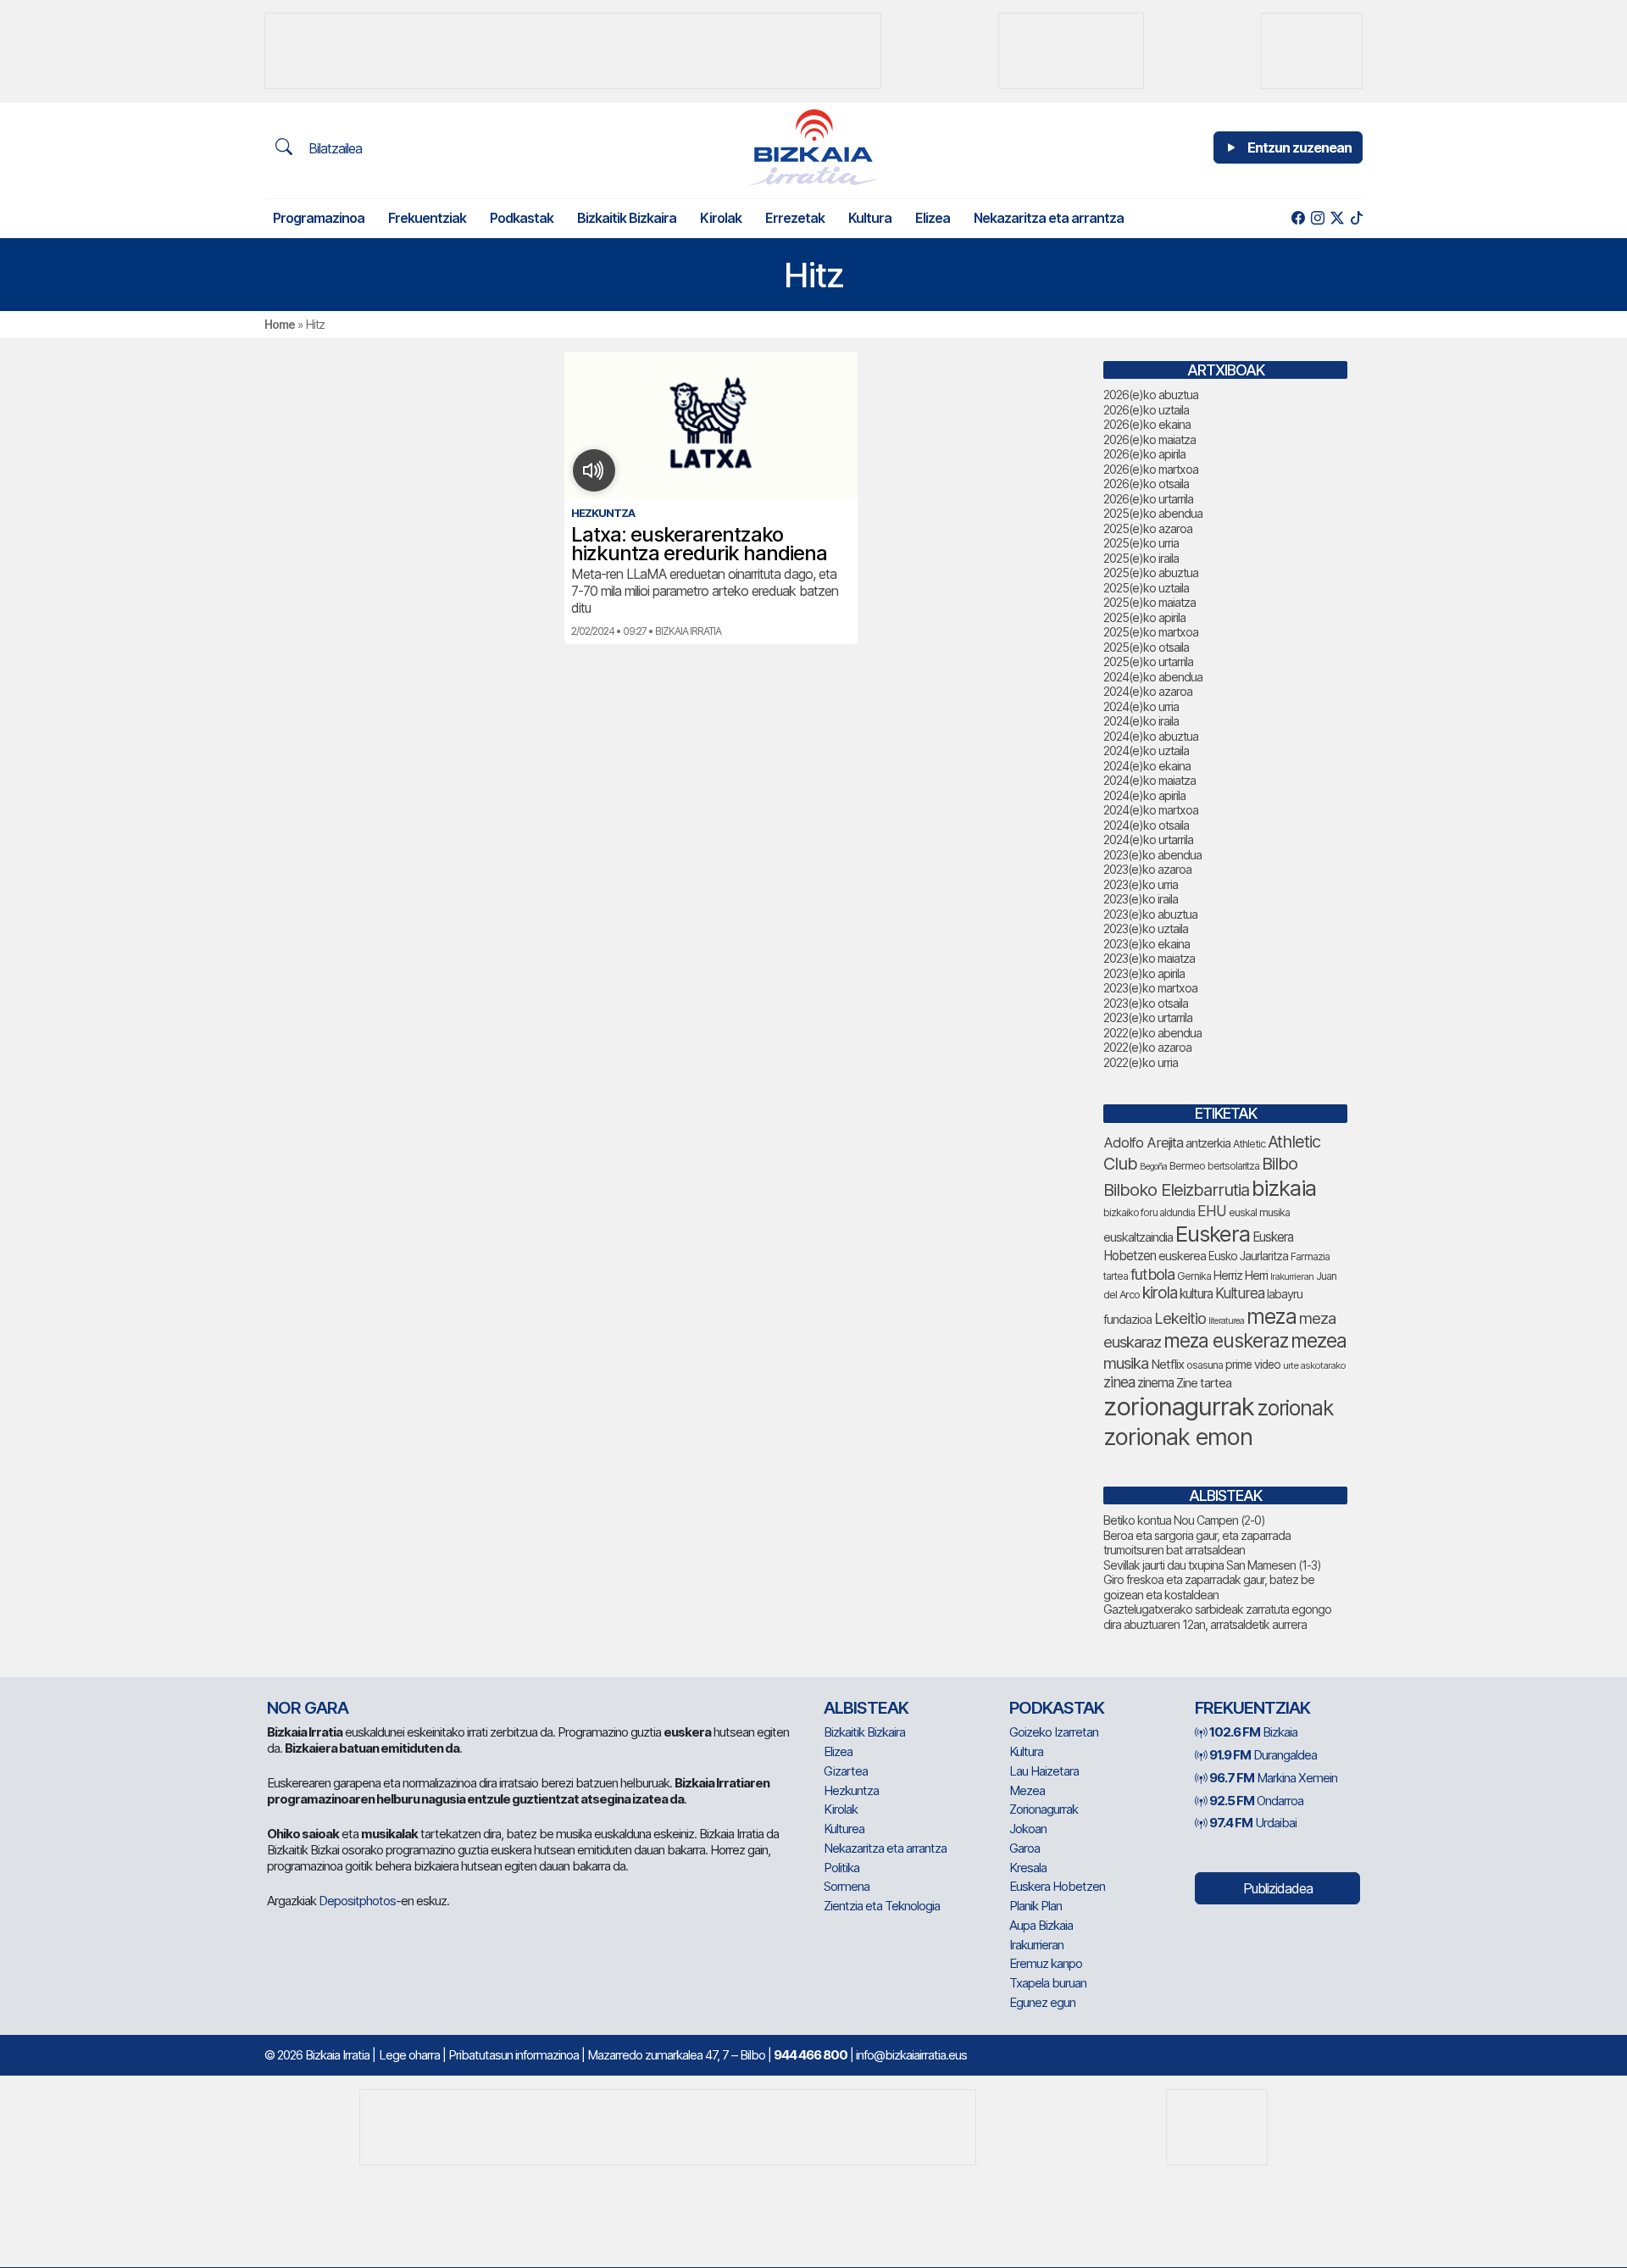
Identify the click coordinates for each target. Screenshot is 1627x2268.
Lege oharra (409, 2055)
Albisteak (866, 1708)
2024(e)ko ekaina (1147, 766)
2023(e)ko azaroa (1147, 869)
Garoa (1025, 1848)
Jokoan (1028, 1829)
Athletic (1249, 1144)
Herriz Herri (1241, 1276)
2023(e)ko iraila (1141, 899)
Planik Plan (1036, 1906)
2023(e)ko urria (1141, 884)
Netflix (1167, 1364)
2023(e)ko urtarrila (1148, 1017)
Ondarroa (1256, 1801)
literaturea (1226, 1321)
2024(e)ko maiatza (1149, 780)
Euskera (1213, 1234)
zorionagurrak (1179, 1406)
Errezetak (795, 218)
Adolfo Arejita (1143, 1142)
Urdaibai (1253, 1823)
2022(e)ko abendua (1152, 1033)
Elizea (933, 218)
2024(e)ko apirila (1144, 795)
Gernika (1194, 1276)
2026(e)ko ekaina (1147, 424)
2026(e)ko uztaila (1146, 410)
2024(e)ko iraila (1141, 721)
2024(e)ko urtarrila (1148, 839)
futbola (1152, 1274)
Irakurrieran (1292, 1276)
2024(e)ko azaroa (1148, 691)
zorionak (1295, 1408)
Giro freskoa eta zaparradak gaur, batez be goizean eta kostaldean (1209, 1587)
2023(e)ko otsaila (1146, 1003)
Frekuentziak (427, 218)
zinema (1155, 1383)
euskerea (1182, 1256)
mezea (1319, 1341)
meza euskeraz (1226, 1340)
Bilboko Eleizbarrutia (1176, 1190)
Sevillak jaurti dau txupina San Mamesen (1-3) (1212, 1565)
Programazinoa (319, 218)
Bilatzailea (333, 148)
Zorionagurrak (1044, 1809)
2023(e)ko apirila (1144, 973)
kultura (1196, 1294)
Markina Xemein (1273, 1778)
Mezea (1027, 1790)
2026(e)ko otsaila (1146, 484)
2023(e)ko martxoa (1150, 988)
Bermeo (1187, 1166)
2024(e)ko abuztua (1151, 736)
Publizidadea (1278, 1888)
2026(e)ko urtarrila (1148, 499)
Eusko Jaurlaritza (1248, 1256)
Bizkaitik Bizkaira (627, 218)
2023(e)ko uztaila (1146, 928)
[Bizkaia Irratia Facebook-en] (1298, 218)
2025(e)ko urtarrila (1148, 661)
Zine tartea (1204, 1383)
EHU (1212, 1211)
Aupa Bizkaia (1041, 1925)
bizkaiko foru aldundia (1149, 1212)
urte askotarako (1314, 1365)
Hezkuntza (851, 1790)
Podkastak (522, 218)
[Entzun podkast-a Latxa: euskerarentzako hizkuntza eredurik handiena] (594, 470)
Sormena (847, 1886)
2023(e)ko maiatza (1149, 958)
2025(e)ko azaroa (1148, 528)
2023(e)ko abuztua (1150, 914)
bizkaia (1284, 1188)
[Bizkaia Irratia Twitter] (1337, 218)
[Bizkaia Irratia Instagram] (1317, 218)
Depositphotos (357, 1901)
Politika (841, 1868)
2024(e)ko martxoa (1151, 810)
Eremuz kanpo (1046, 1963)
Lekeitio (1180, 1318)
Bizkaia (1253, 1732)
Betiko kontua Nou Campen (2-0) (1184, 1520)
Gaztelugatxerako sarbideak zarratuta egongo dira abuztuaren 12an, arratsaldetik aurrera (1217, 1617)
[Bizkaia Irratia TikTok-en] (1356, 218)
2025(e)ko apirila (1144, 617)
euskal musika (1259, 1212)
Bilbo (1280, 1163)
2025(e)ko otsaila (1146, 647)
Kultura (870, 218)
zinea (1119, 1382)
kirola (1160, 1293)
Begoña (1153, 1167)
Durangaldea (1263, 1755)
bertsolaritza (1233, 1166)
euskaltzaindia (1138, 1237)
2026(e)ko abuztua (1151, 395)
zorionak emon (1178, 1437)
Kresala (1028, 1868)
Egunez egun (1042, 2002)
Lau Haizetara (1044, 1771)
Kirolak (721, 218)
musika (1126, 1363)
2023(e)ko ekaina (1147, 944)
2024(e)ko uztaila (1146, 750)
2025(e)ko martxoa (1151, 632)
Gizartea (846, 1771)
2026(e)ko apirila (1144, 454)
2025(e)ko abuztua (1151, 573)
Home (280, 324)
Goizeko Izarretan (1054, 1732)
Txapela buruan (1048, 1983)
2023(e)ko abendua (1152, 855)
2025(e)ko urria (1141, 543)
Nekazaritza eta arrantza (1049, 218)
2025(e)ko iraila (1141, 558)
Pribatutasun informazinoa (514, 2055)
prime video (1253, 1365)
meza (1272, 1316)
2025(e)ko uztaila (1146, 588)
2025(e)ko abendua (1153, 513)
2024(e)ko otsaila (1146, 825)
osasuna (1205, 1365)
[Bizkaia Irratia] (813, 147)
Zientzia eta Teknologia (882, 1906)
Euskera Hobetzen (1057, 1886)
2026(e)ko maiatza (1149, 439)
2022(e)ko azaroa (1147, 1047)
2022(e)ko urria (1141, 1062)
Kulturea (1240, 1293)
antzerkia (1208, 1143)
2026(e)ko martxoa (1151, 469)
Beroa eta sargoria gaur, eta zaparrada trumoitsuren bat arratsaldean (1197, 1543)
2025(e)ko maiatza (1149, 602)
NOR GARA (308, 1708)
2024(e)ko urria (1141, 706)
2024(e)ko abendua (1153, 677)
